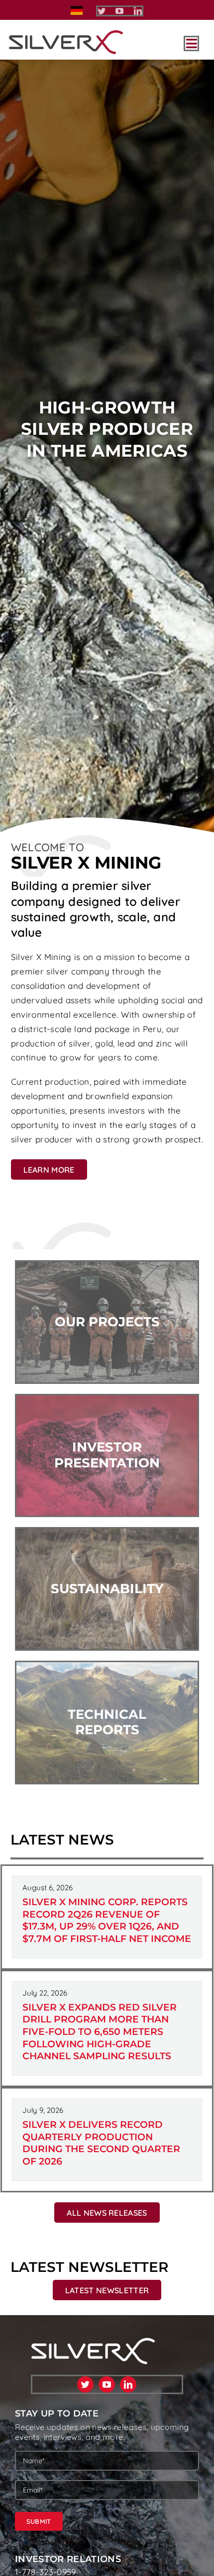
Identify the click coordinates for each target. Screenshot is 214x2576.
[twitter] (102, 11)
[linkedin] (138, 11)
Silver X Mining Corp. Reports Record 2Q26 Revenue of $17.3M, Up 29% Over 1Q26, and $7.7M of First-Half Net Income (107, 1920)
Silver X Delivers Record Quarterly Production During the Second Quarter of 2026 (101, 2143)
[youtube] (119, 11)
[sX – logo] (66, 34)
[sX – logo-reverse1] (93, 2342)
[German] (77, 10)
